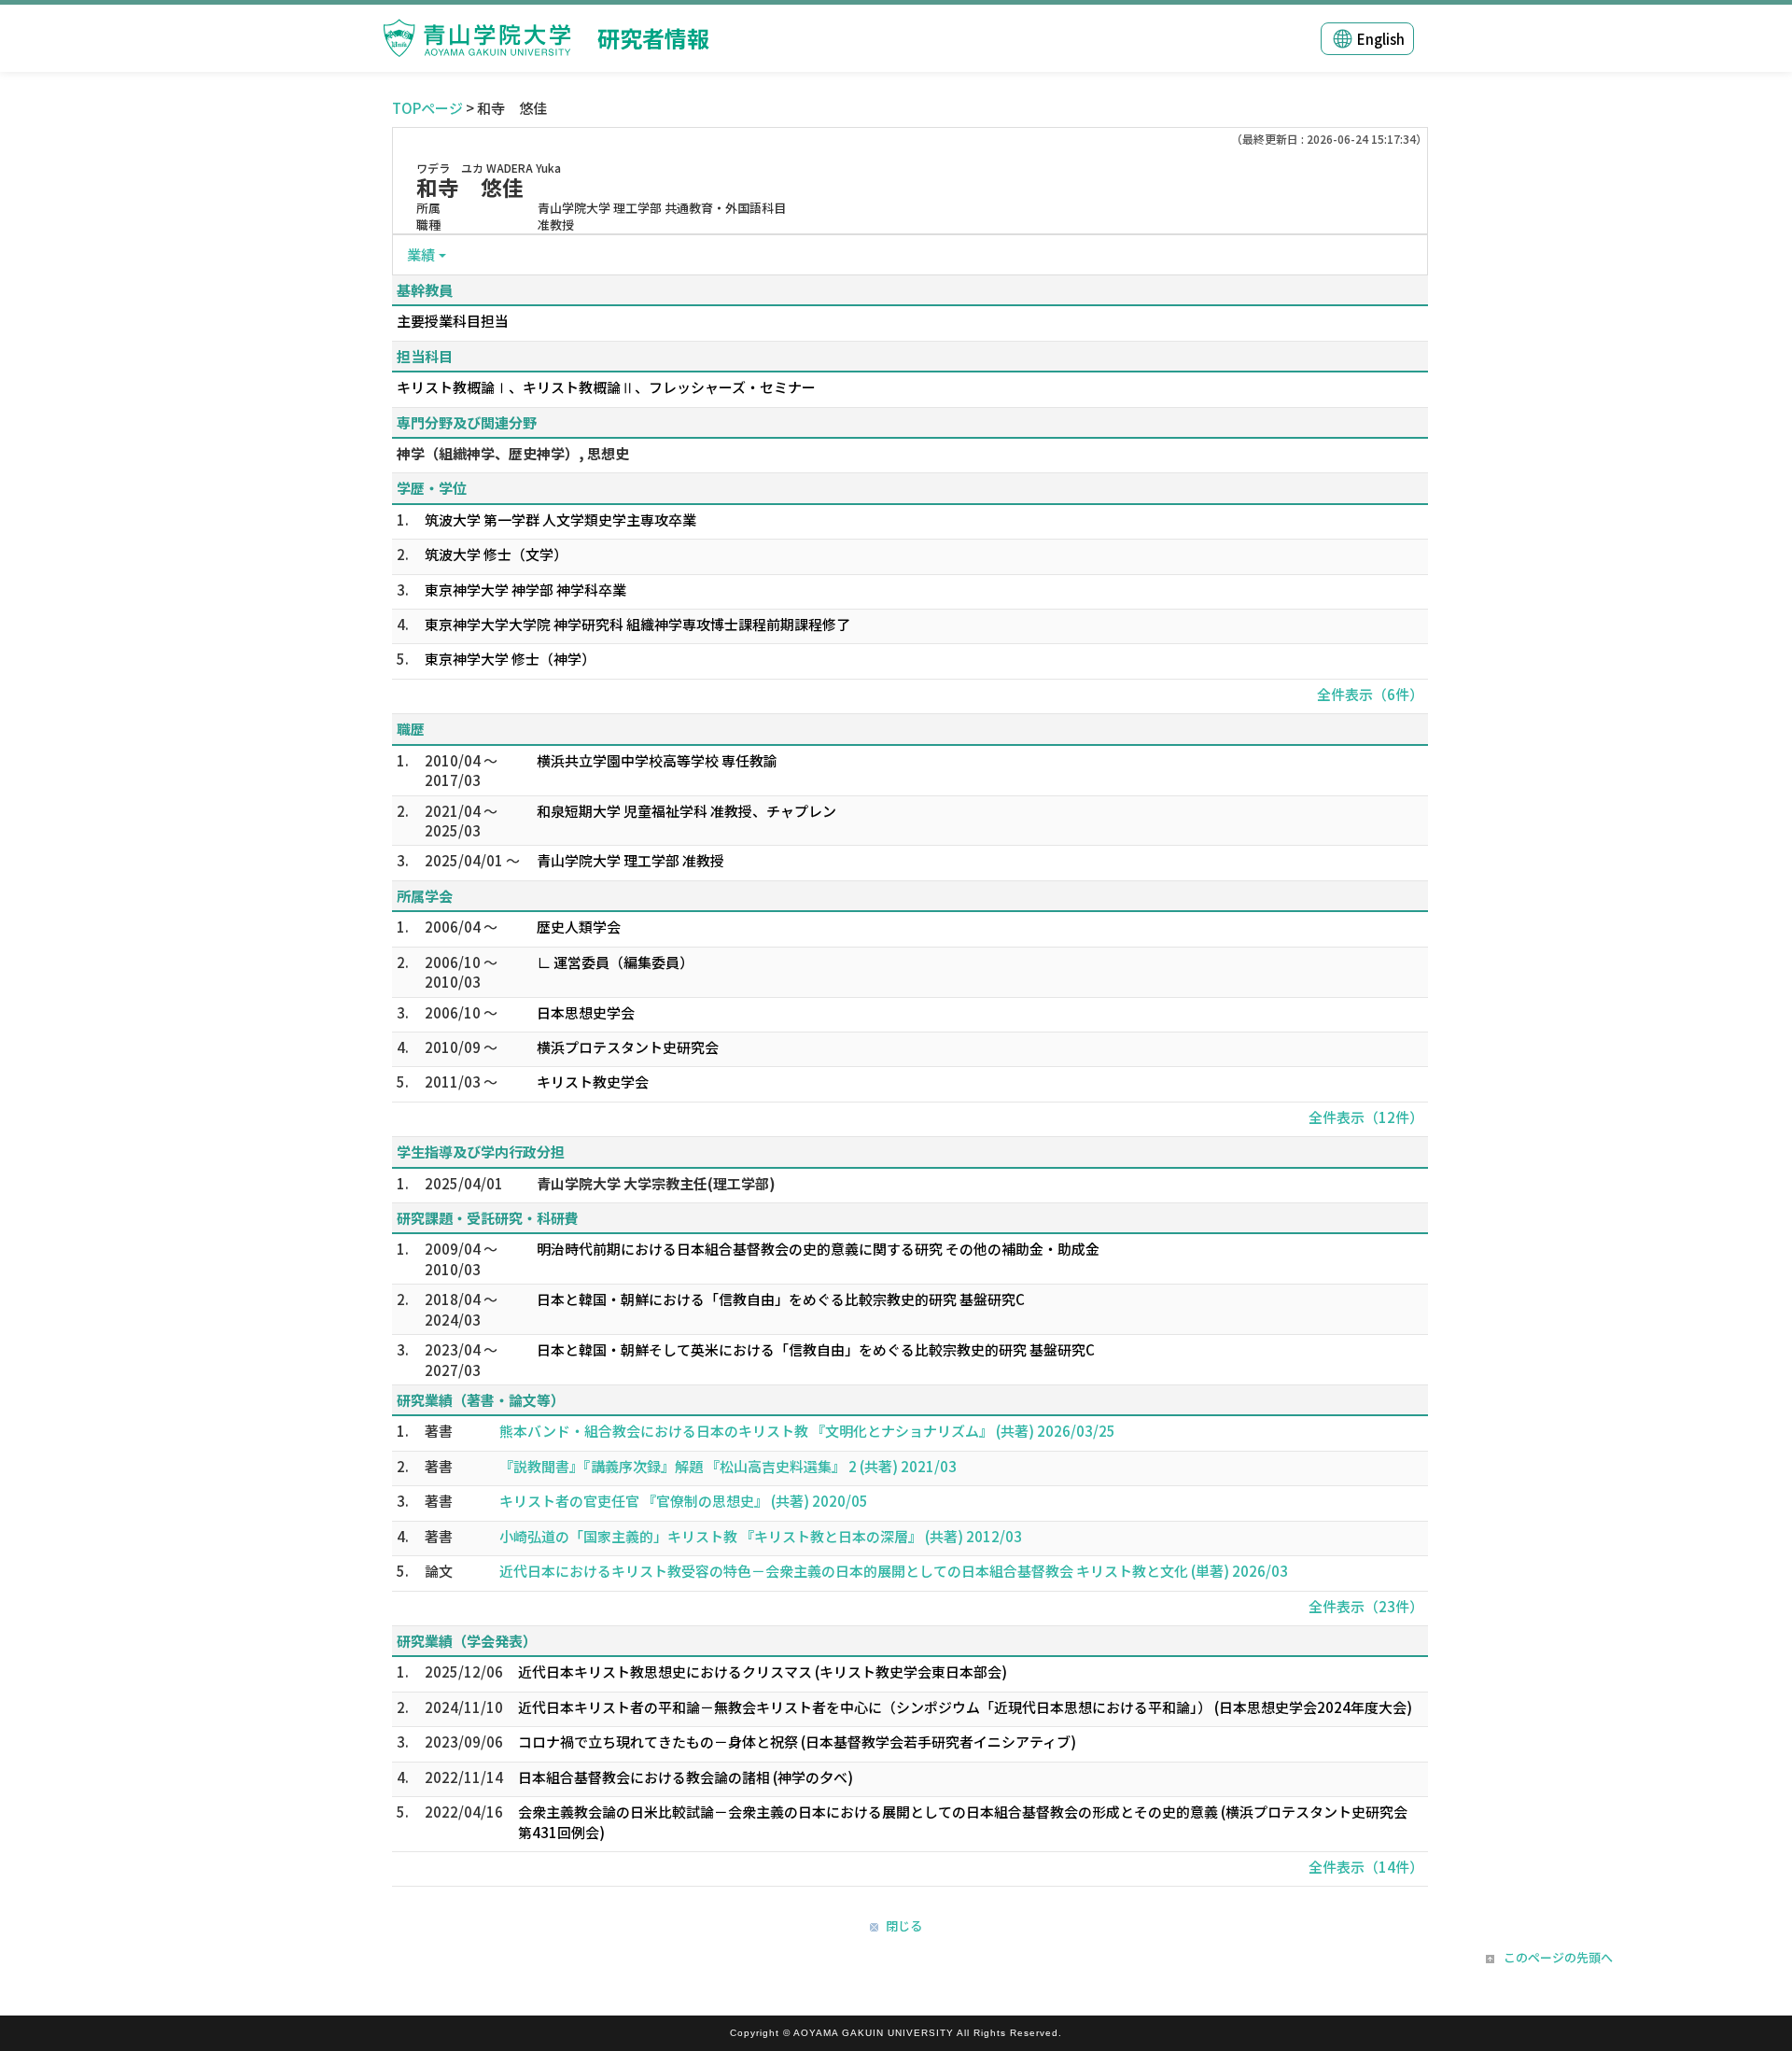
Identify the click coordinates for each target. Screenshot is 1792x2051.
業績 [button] (421, 254)
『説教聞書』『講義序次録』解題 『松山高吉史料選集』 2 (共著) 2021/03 (728, 1466)
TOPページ (427, 108)
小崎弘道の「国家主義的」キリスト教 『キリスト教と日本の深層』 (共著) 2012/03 (761, 1536)
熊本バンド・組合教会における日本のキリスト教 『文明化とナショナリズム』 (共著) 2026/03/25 (807, 1431)
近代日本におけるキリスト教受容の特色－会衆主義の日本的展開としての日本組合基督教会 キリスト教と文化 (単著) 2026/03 (894, 1571)
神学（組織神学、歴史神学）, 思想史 (513, 453)
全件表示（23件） (1366, 1606)
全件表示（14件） (1366, 1867)
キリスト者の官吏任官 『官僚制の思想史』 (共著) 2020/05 (684, 1501)
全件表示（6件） (1370, 694)
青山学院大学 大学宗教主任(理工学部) (656, 1183)
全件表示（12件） (1366, 1117)
